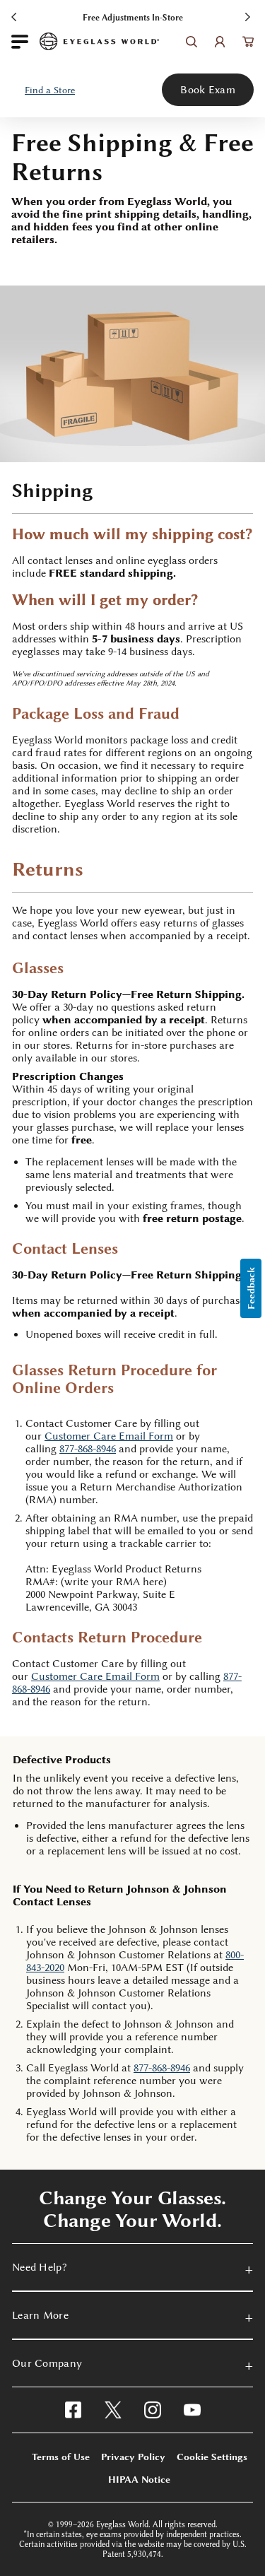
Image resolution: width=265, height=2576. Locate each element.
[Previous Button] (16, 16)
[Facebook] (73, 2410)
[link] (99, 41)
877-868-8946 (88, 1449)
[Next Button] (249, 16)
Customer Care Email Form (95, 1676)
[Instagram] (153, 2410)
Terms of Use (61, 2457)
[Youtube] (192, 2410)
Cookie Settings (212, 2457)
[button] (50, 90)
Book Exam (208, 90)
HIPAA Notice (139, 2479)
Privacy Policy (133, 2457)
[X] (113, 2410)
